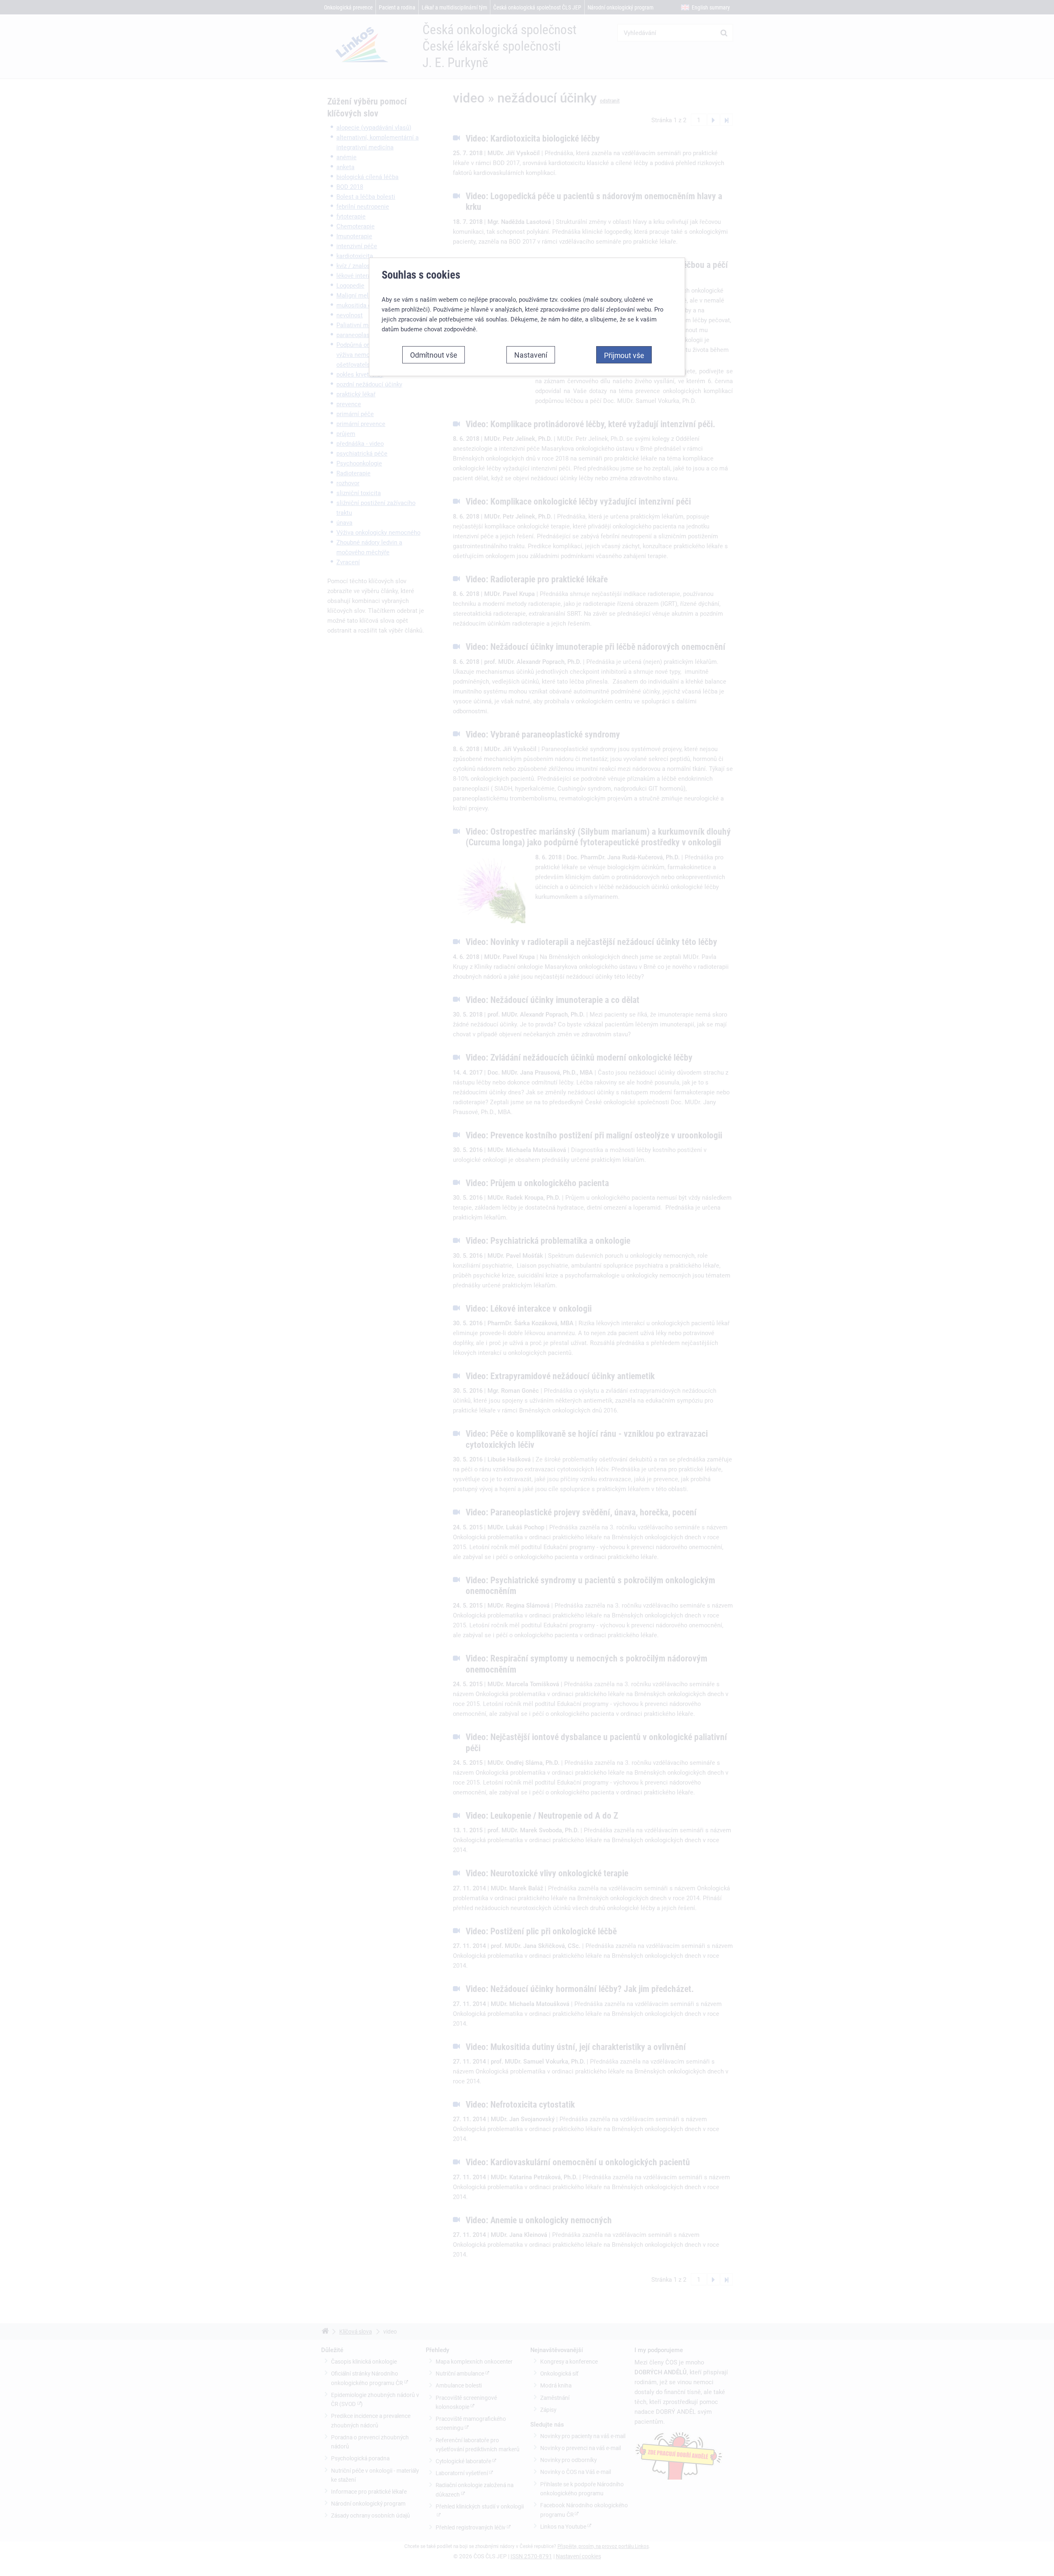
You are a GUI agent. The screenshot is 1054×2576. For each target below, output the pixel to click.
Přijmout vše (624, 355)
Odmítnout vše (434, 355)
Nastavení (531, 355)
